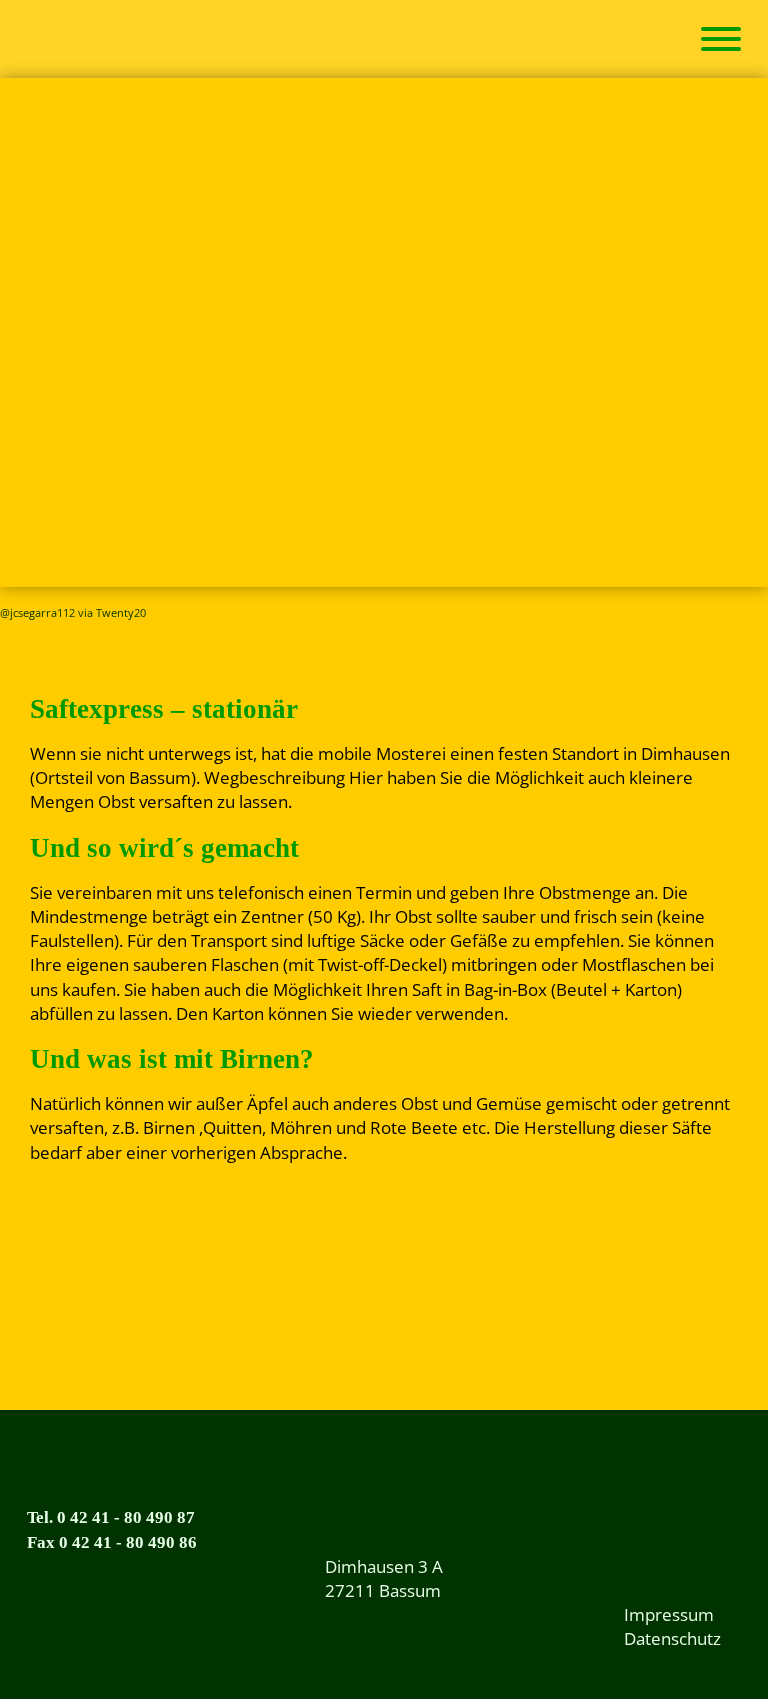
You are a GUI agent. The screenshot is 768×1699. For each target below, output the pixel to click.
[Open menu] (721, 39)
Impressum (669, 1614)
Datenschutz (672, 1638)
